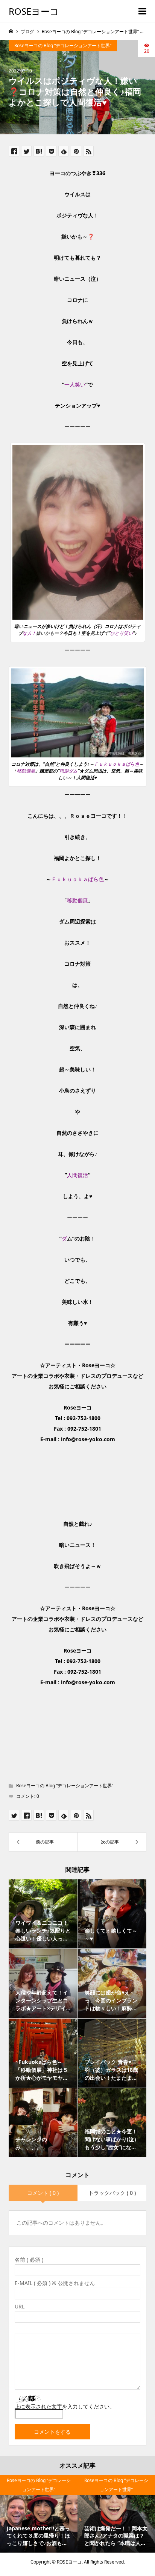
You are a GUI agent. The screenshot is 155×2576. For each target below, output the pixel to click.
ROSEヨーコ (34, 11)
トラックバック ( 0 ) (112, 2193)
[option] (39, 2514)
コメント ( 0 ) (43, 2193)
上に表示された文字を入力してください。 (65, 2406)
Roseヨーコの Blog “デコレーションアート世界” (63, 45)
